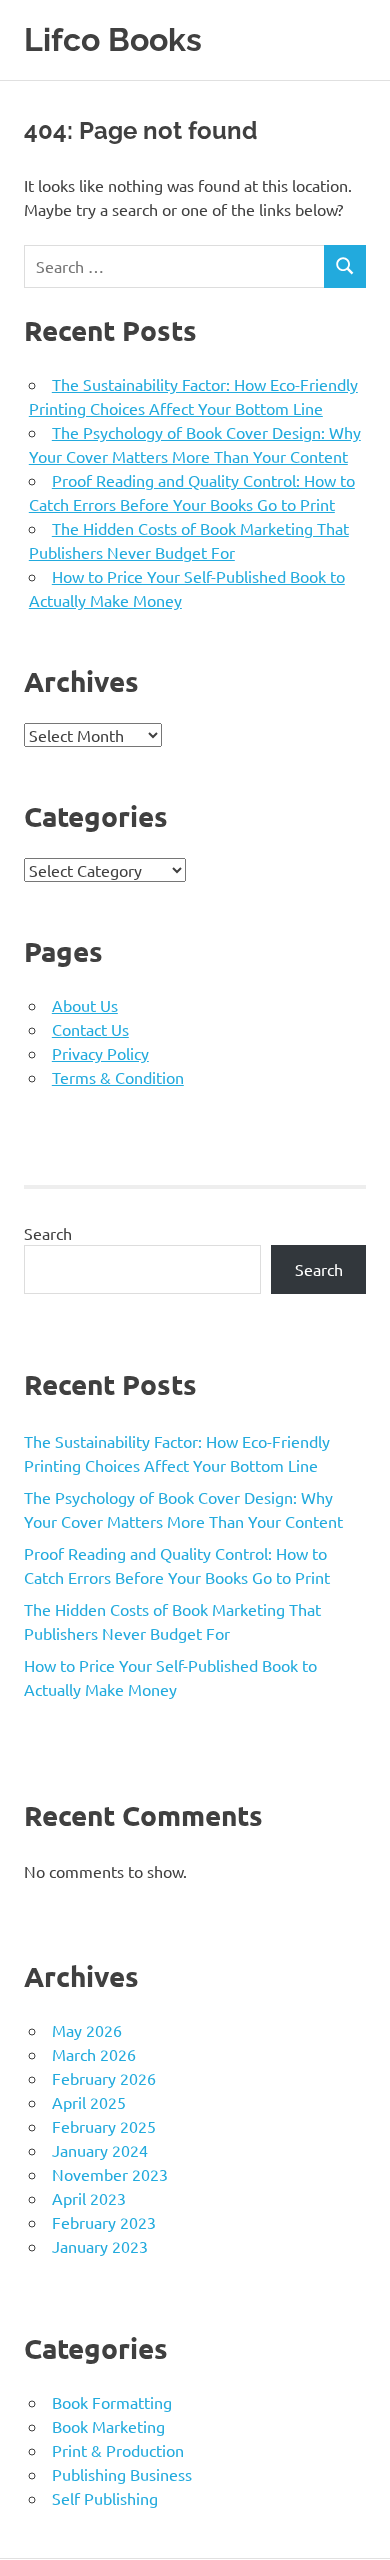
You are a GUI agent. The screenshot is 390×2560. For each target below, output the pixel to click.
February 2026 (104, 2078)
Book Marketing (108, 2426)
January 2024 (100, 2150)
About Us (85, 1005)
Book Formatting (112, 2402)
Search (48, 1233)
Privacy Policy (100, 1053)
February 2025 (104, 2126)
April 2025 (89, 2102)
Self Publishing (105, 2498)
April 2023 (89, 2198)
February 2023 (104, 2222)
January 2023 (100, 2246)
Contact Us (90, 1029)
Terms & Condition (118, 1077)
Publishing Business (122, 2474)
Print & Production (118, 2450)
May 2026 (87, 2030)
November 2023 (110, 2174)
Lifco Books (113, 39)
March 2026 (94, 2054)
